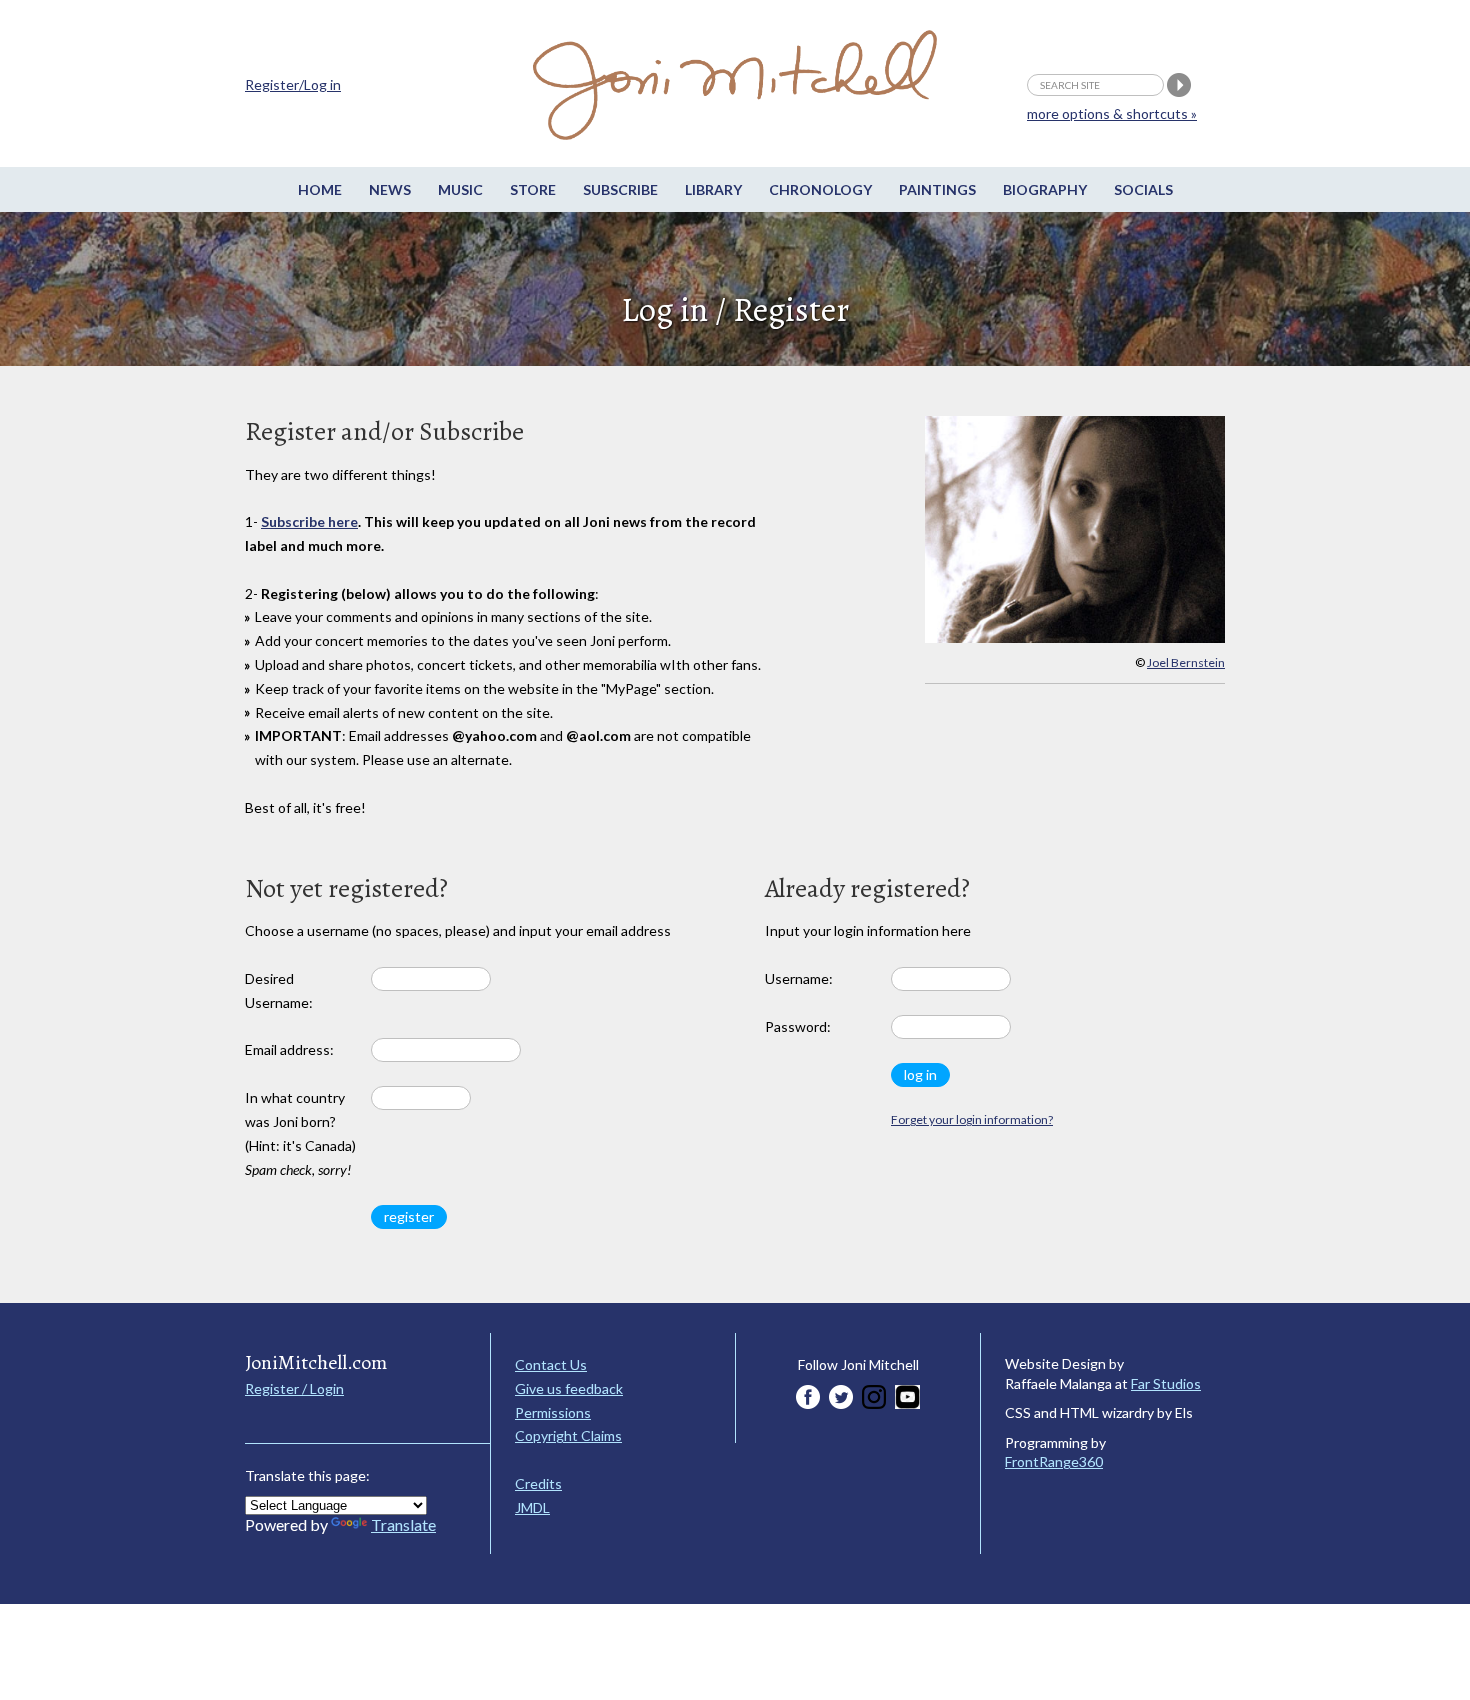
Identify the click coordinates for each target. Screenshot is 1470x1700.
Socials (1143, 189)
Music (460, 189)
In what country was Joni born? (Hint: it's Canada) (300, 1133)
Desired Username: (279, 990)
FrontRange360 (1054, 1461)
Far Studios (1166, 1383)
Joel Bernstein (1186, 662)
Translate (403, 1524)
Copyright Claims (568, 1435)
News (390, 189)
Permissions (553, 1412)
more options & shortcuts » (1112, 113)
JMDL (532, 1507)
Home (320, 189)
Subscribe (620, 189)
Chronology (820, 189)
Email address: (289, 1049)
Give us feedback (569, 1388)
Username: (799, 978)
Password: (798, 1026)
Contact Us (551, 1364)
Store (533, 189)
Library (713, 189)
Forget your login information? (972, 1119)
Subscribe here (309, 521)
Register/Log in (293, 84)
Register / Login (294, 1388)
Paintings (937, 189)
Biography (1045, 189)
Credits (538, 1483)
